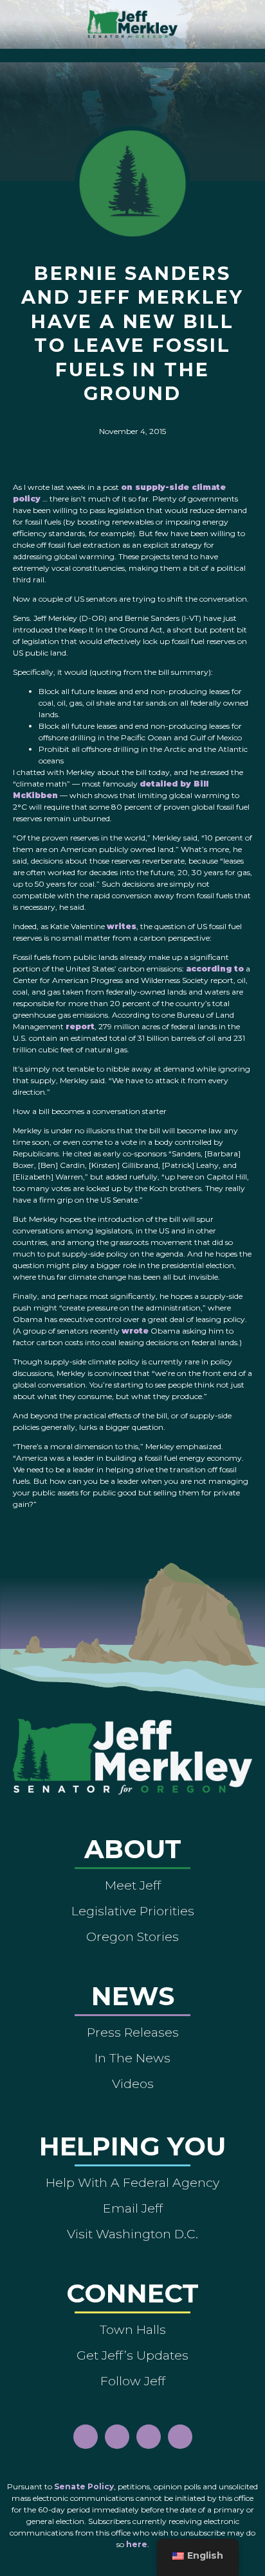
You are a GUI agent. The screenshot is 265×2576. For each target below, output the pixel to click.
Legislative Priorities (133, 1911)
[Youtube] (149, 2437)
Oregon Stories (132, 1936)
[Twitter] (180, 2437)
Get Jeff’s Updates (132, 2355)
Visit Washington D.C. (132, 2234)
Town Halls (133, 2329)
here (137, 2544)
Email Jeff (133, 2208)
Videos (133, 2084)
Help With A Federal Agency (132, 2182)
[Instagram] (117, 2437)
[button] (133, 52)
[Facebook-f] (86, 2437)
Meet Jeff (133, 1885)
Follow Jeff (133, 2381)
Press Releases (133, 2032)
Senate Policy (84, 2486)
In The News (132, 2058)
